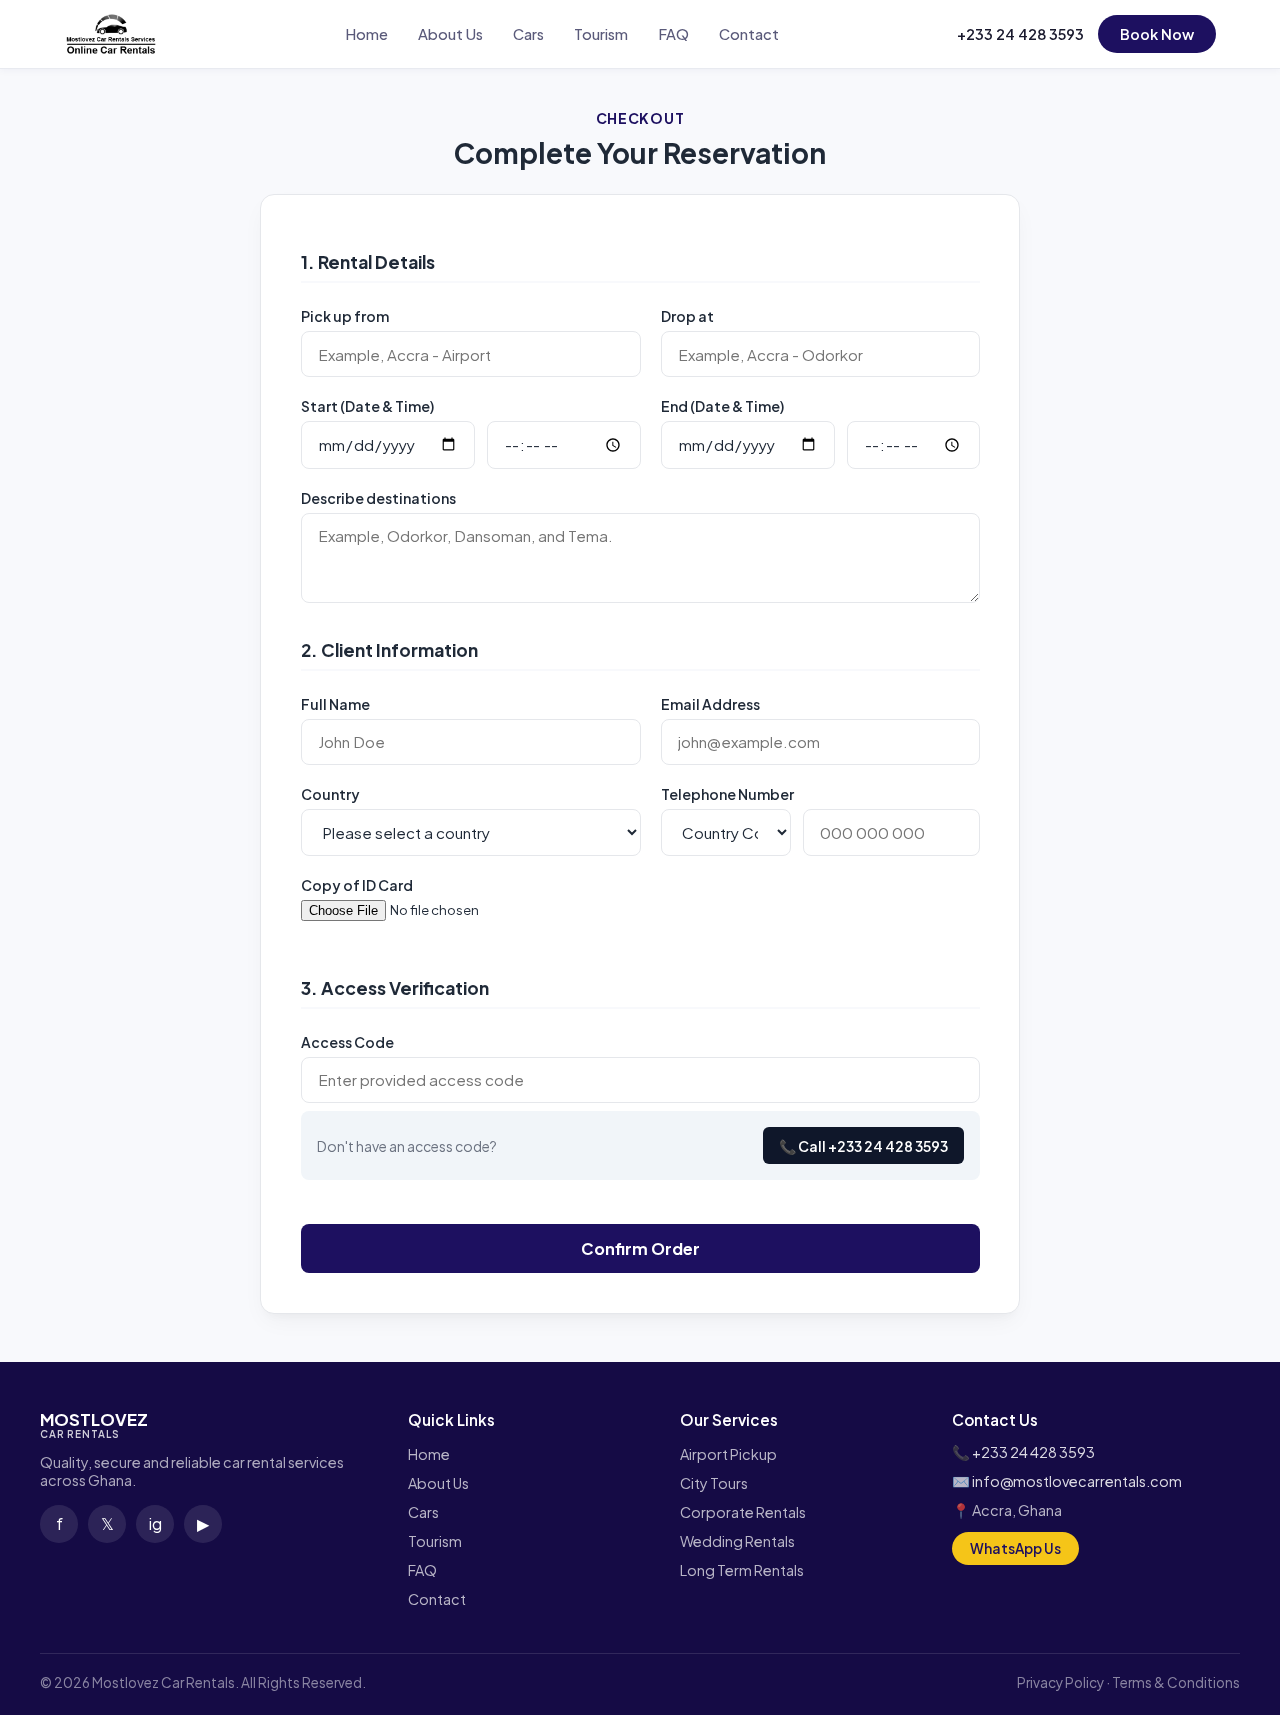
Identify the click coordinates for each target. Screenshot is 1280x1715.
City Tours (714, 1483)
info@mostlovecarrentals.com (1077, 1481)
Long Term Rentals (742, 1570)
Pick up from (345, 316)
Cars (528, 34)
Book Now (1157, 34)
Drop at (687, 316)
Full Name (335, 704)
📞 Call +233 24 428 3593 (863, 1146)
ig (155, 1523)
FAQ (673, 34)
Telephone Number (727, 794)
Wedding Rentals (737, 1541)
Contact (749, 34)
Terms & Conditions (1176, 1682)
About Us (450, 34)
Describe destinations (378, 498)
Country (330, 794)
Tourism (601, 34)
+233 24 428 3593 (1020, 34)
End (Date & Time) (722, 406)
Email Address (710, 704)
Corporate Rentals (743, 1512)
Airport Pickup (728, 1454)
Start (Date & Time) (367, 406)
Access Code (347, 1042)
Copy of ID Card (357, 885)
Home (366, 34)
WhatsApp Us (1015, 1548)
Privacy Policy (1060, 1682)
